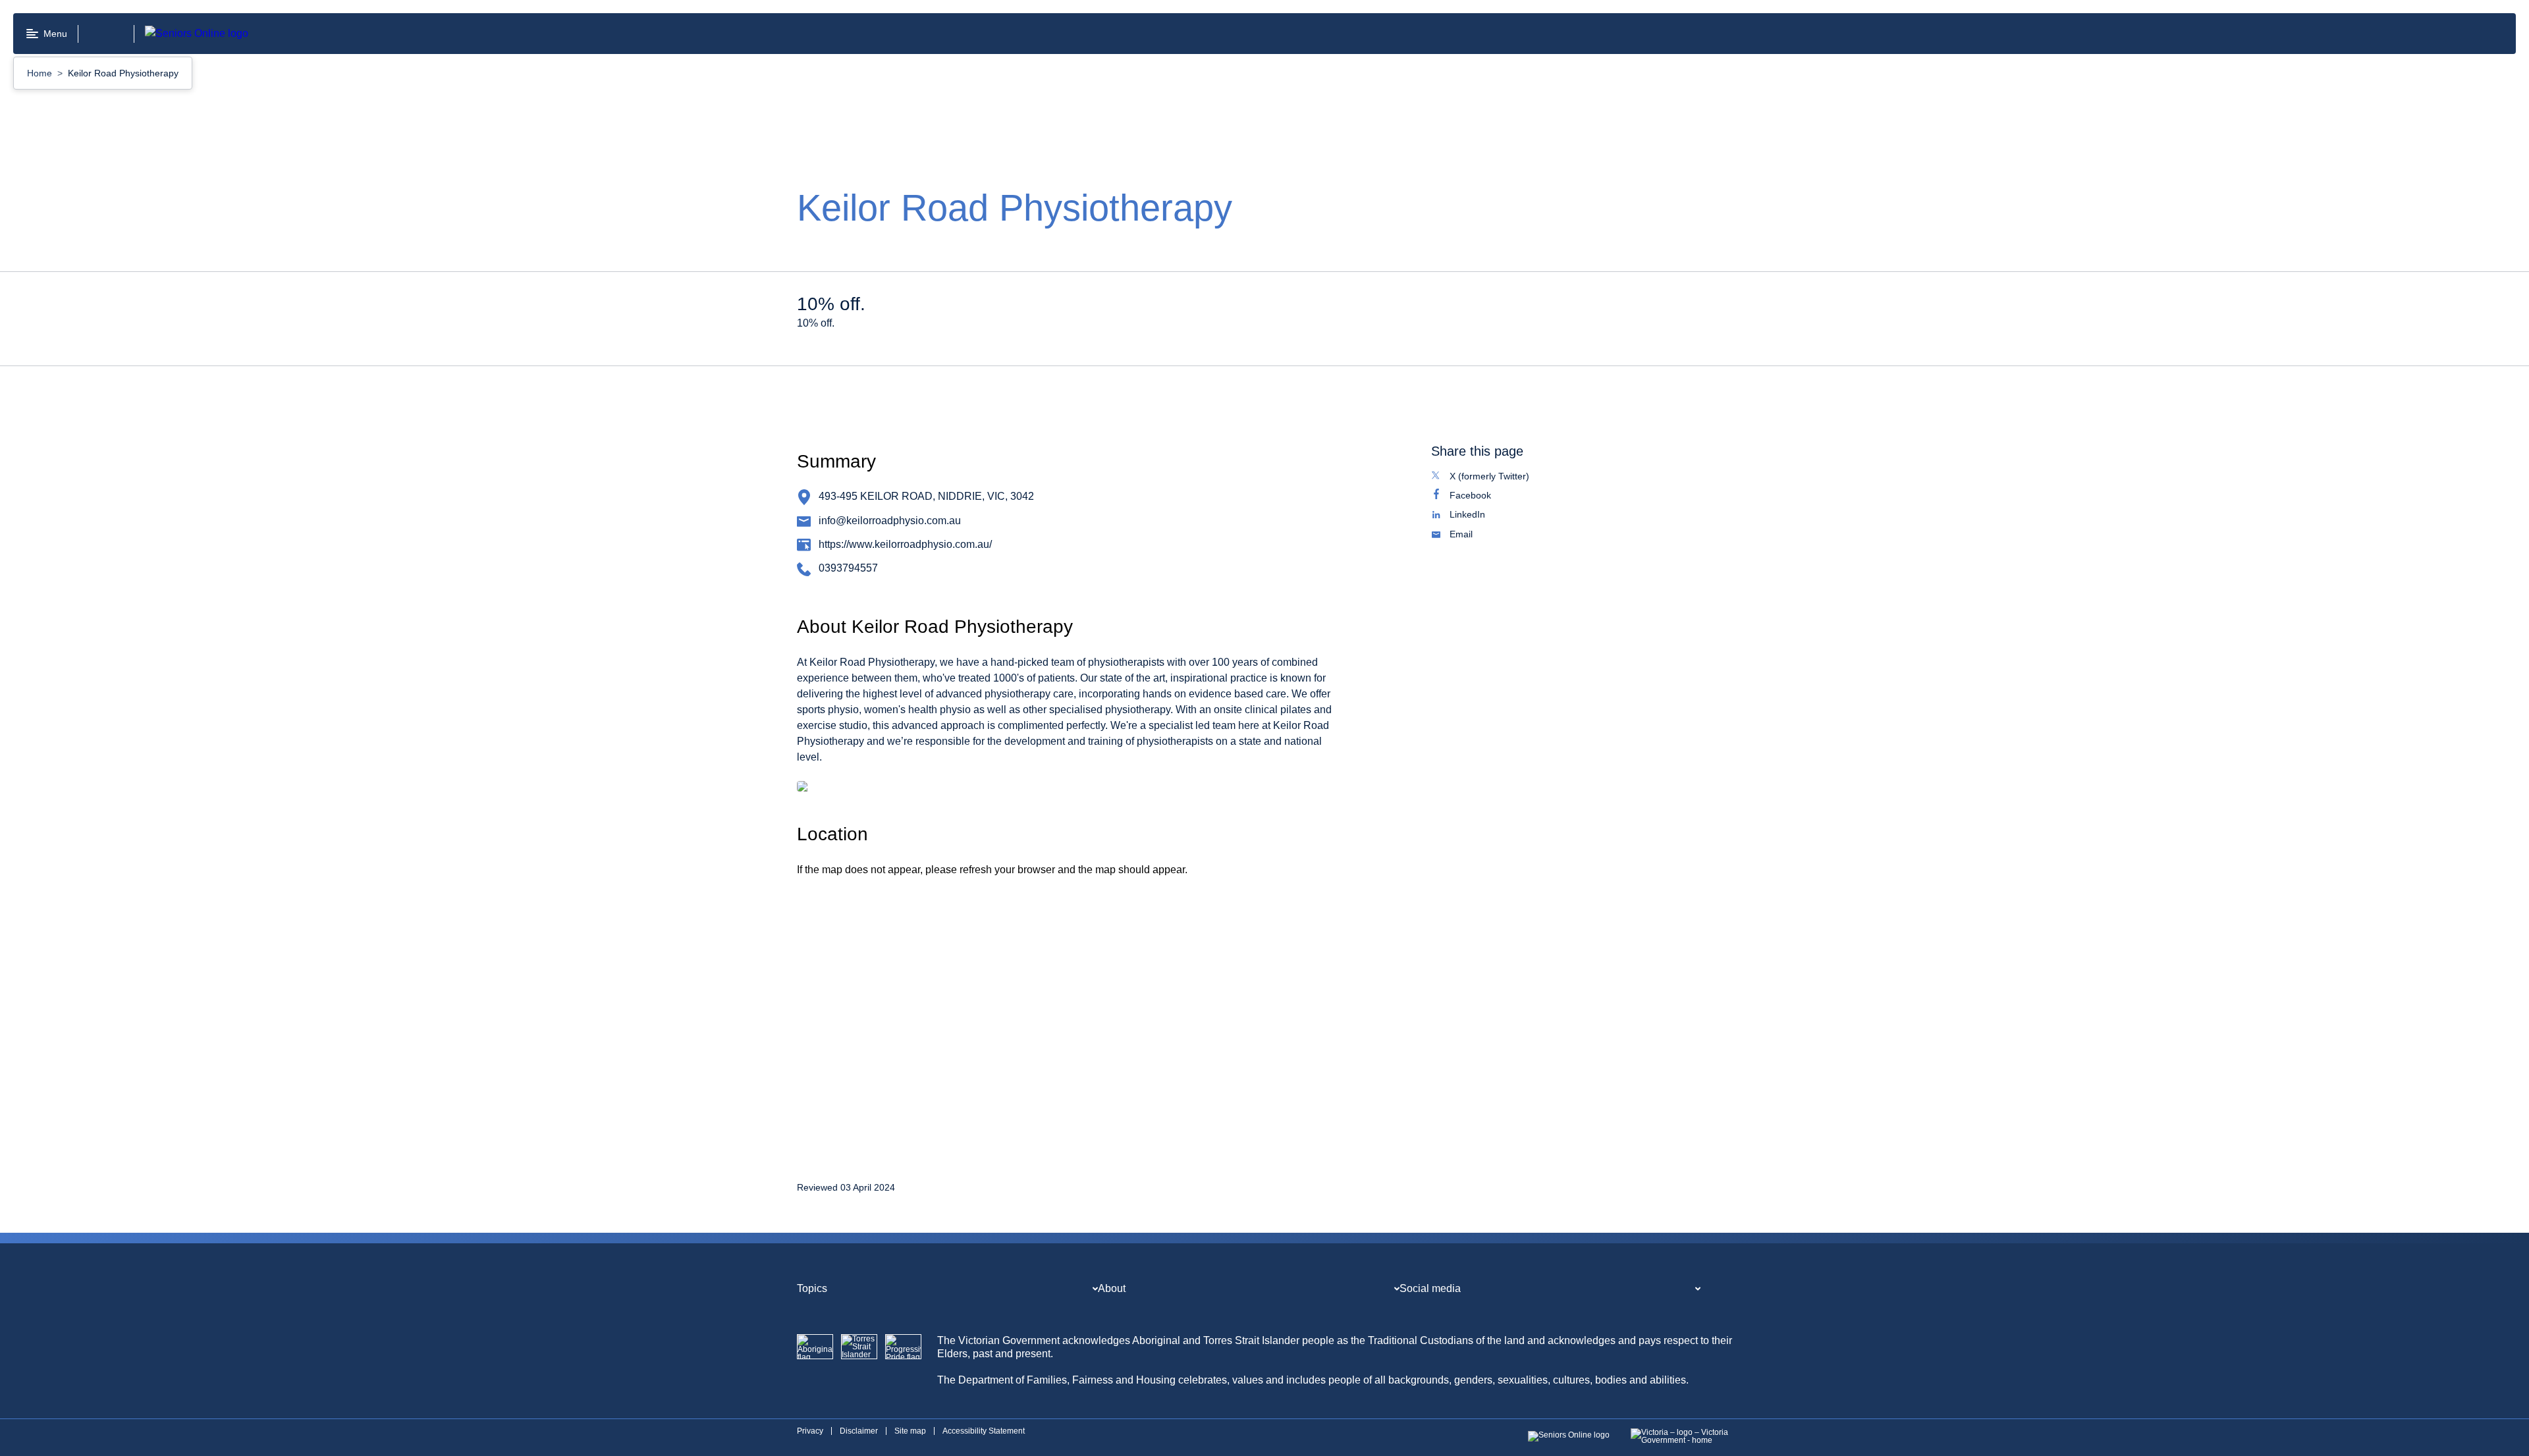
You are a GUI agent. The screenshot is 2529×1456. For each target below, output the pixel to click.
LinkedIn (1481, 516)
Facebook (1484, 497)
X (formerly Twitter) (1503, 477)
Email (1475, 535)
